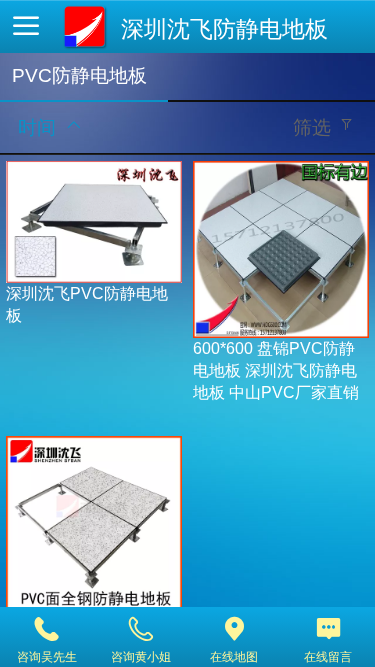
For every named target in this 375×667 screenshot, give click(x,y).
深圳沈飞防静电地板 (224, 29)
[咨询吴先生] (47, 628)
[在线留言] (328, 628)
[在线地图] (235, 628)
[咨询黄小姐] (141, 628)
